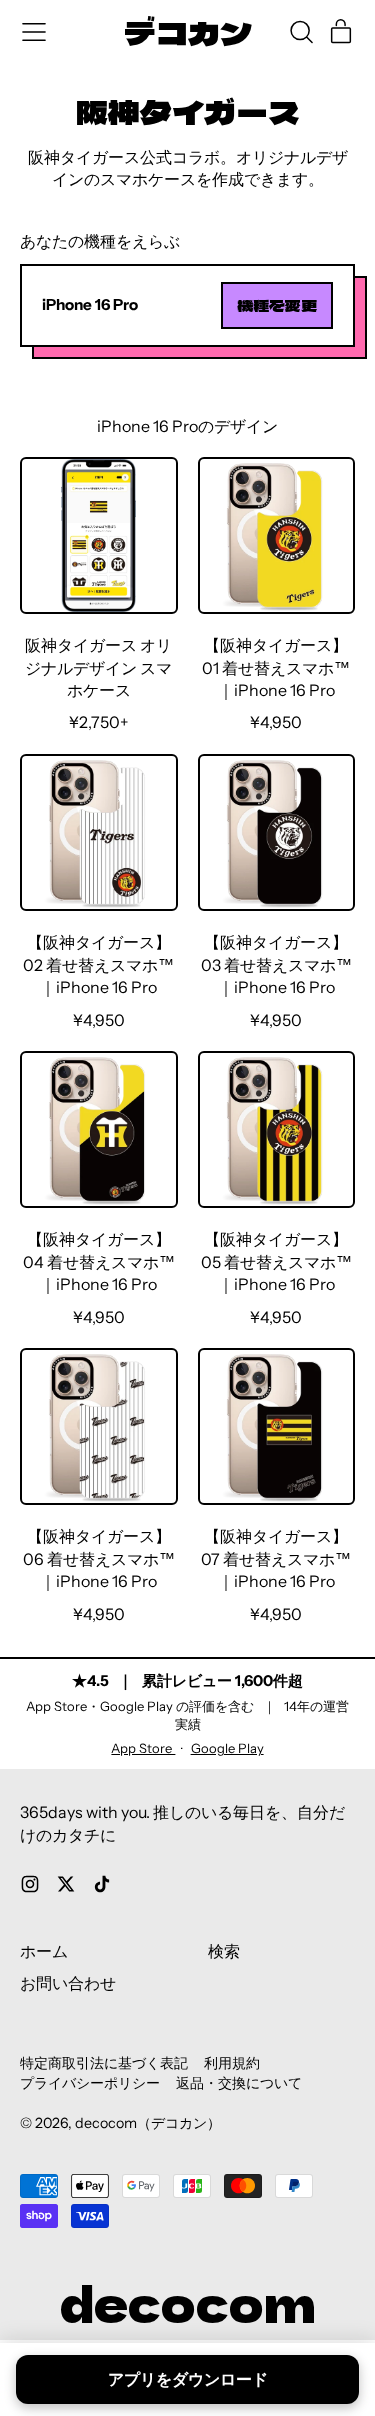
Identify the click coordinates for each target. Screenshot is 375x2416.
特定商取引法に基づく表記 (104, 2063)
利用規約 (232, 2063)
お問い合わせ (68, 1983)
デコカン (188, 32)
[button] (301, 32)
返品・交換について (239, 2083)
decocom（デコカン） (148, 2123)
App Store (143, 1748)
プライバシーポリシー (90, 2083)
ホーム (44, 1951)
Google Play (227, 1748)
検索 (224, 1951)
